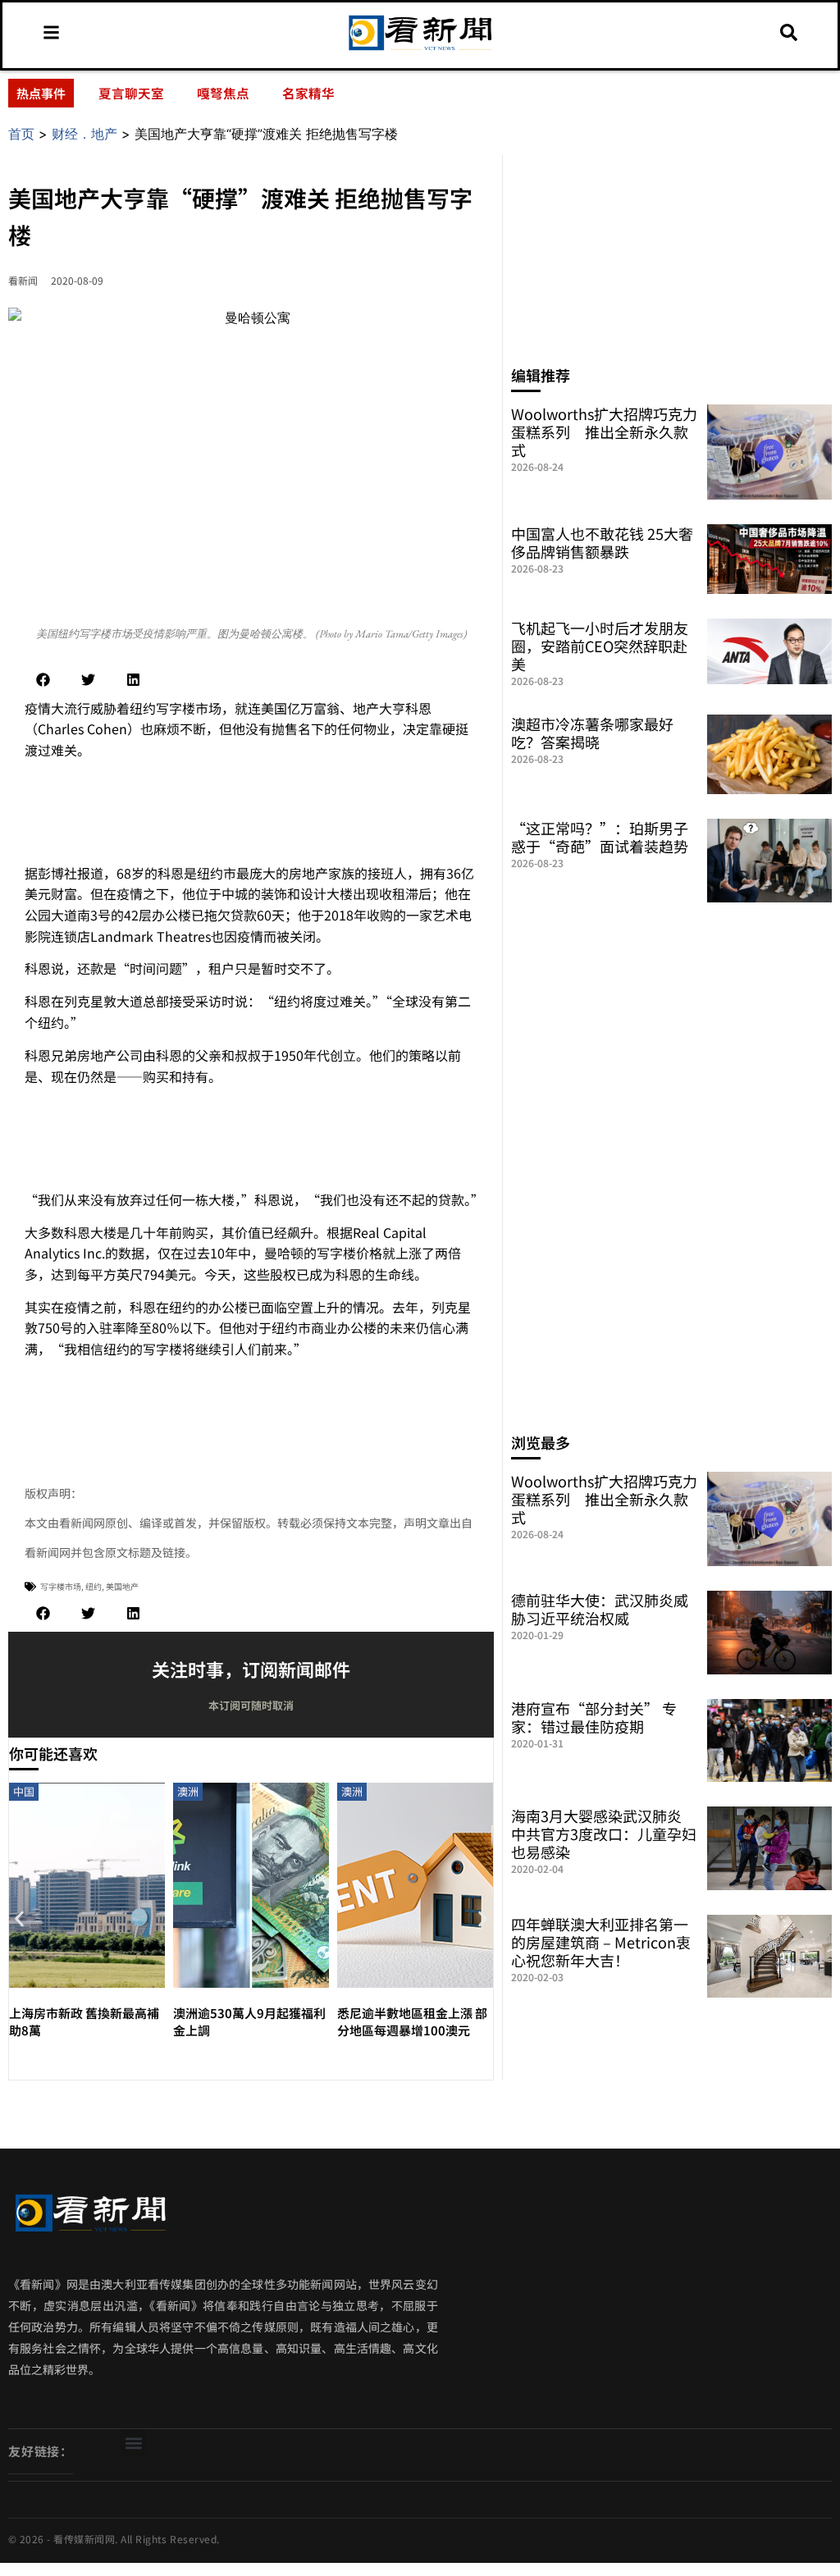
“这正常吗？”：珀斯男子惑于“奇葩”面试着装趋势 (600, 837)
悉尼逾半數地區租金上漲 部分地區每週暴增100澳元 (412, 2021)
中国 (24, 1791)
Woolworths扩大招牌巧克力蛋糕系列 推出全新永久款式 (604, 432)
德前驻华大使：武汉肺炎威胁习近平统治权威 (600, 1609)
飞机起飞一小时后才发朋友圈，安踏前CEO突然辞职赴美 (600, 646)
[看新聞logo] (420, 50)
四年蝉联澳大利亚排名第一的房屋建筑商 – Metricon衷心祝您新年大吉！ (601, 1942)
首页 (21, 134)
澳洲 (188, 1791)
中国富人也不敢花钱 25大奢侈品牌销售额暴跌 (602, 542)
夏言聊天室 (131, 93)
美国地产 (122, 1586)
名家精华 (308, 93)
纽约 (94, 1586)
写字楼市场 (61, 1586)
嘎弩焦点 (223, 93)
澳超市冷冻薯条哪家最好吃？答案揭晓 (592, 733)
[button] (43, 680)
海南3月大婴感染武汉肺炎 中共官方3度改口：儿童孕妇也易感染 (604, 1834)
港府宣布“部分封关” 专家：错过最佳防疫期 (594, 1717)
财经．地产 (84, 134)
